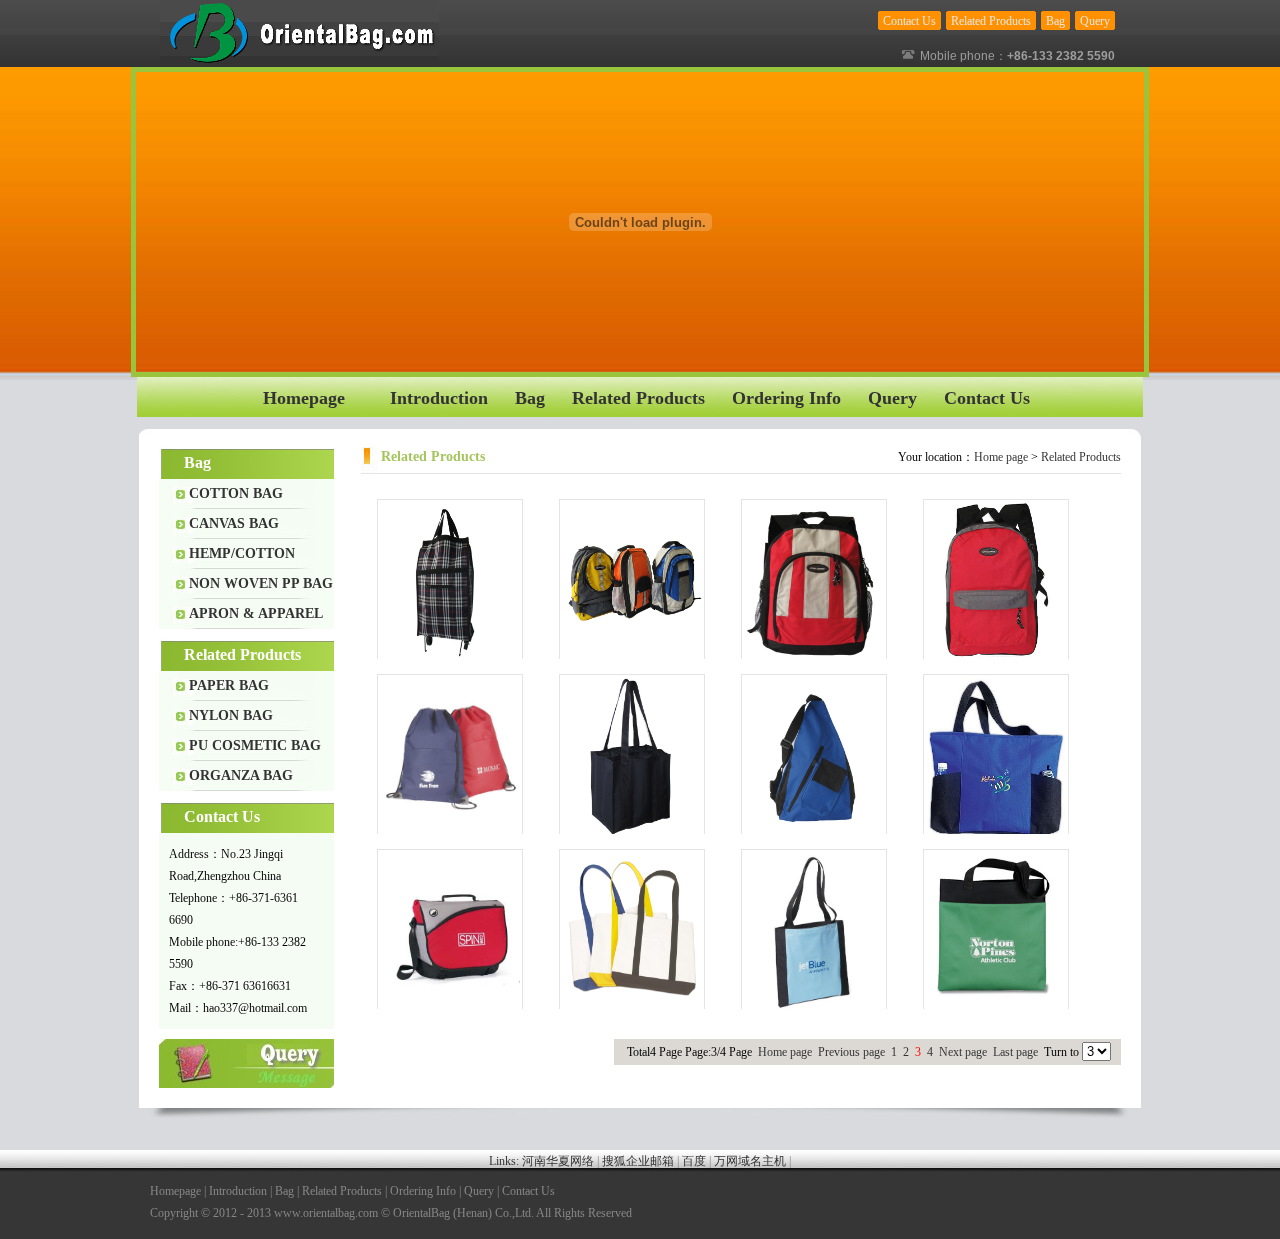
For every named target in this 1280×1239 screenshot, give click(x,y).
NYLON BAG (231, 715)
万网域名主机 (750, 1161)
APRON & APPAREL (256, 613)
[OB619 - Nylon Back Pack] (814, 581)
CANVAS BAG (234, 523)
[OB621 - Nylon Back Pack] (450, 581)
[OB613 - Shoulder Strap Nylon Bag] (450, 931)
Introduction (238, 1191)
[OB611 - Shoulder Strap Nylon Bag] (814, 931)
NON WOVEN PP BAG (261, 583)
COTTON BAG (236, 493)
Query (248, 1063)
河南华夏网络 (558, 1161)
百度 (694, 1161)
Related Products (1081, 457)
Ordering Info (423, 1191)
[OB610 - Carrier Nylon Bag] (996, 931)
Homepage (175, 1191)
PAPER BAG (229, 685)
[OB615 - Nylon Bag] (814, 756)
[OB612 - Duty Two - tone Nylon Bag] (632, 931)
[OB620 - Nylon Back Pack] (632, 581)
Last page (1015, 1052)
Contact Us (528, 1191)
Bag (284, 1191)
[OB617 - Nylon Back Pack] (450, 756)
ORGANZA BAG (241, 775)
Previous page (851, 1052)
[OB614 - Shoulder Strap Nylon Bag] (996, 756)
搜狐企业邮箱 (638, 1161)
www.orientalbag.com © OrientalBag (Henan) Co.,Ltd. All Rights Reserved (453, 1213)
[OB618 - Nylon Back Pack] (996, 581)
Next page (963, 1052)
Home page (1001, 457)
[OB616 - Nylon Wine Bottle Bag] (632, 756)
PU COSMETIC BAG (255, 745)
